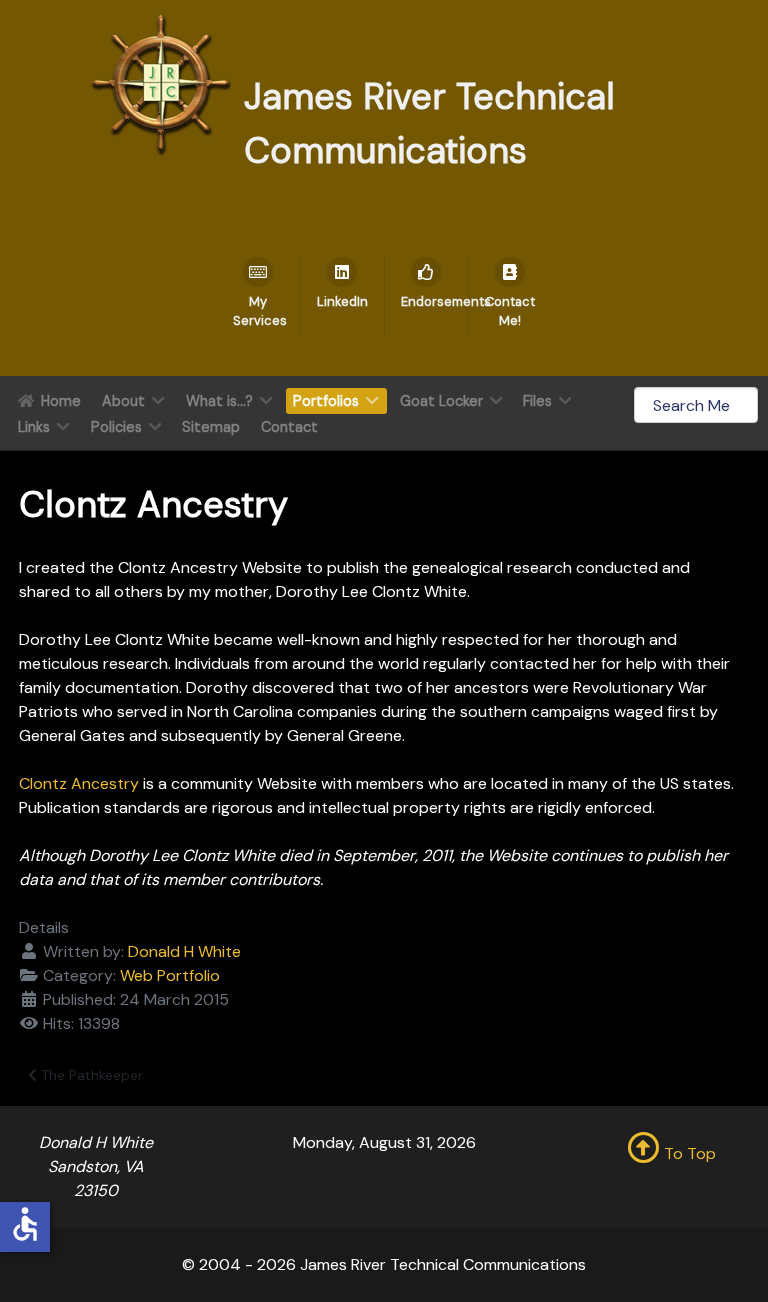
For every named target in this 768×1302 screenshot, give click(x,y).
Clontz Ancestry (79, 783)
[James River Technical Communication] (161, 83)
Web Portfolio (170, 975)
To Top (688, 1153)
